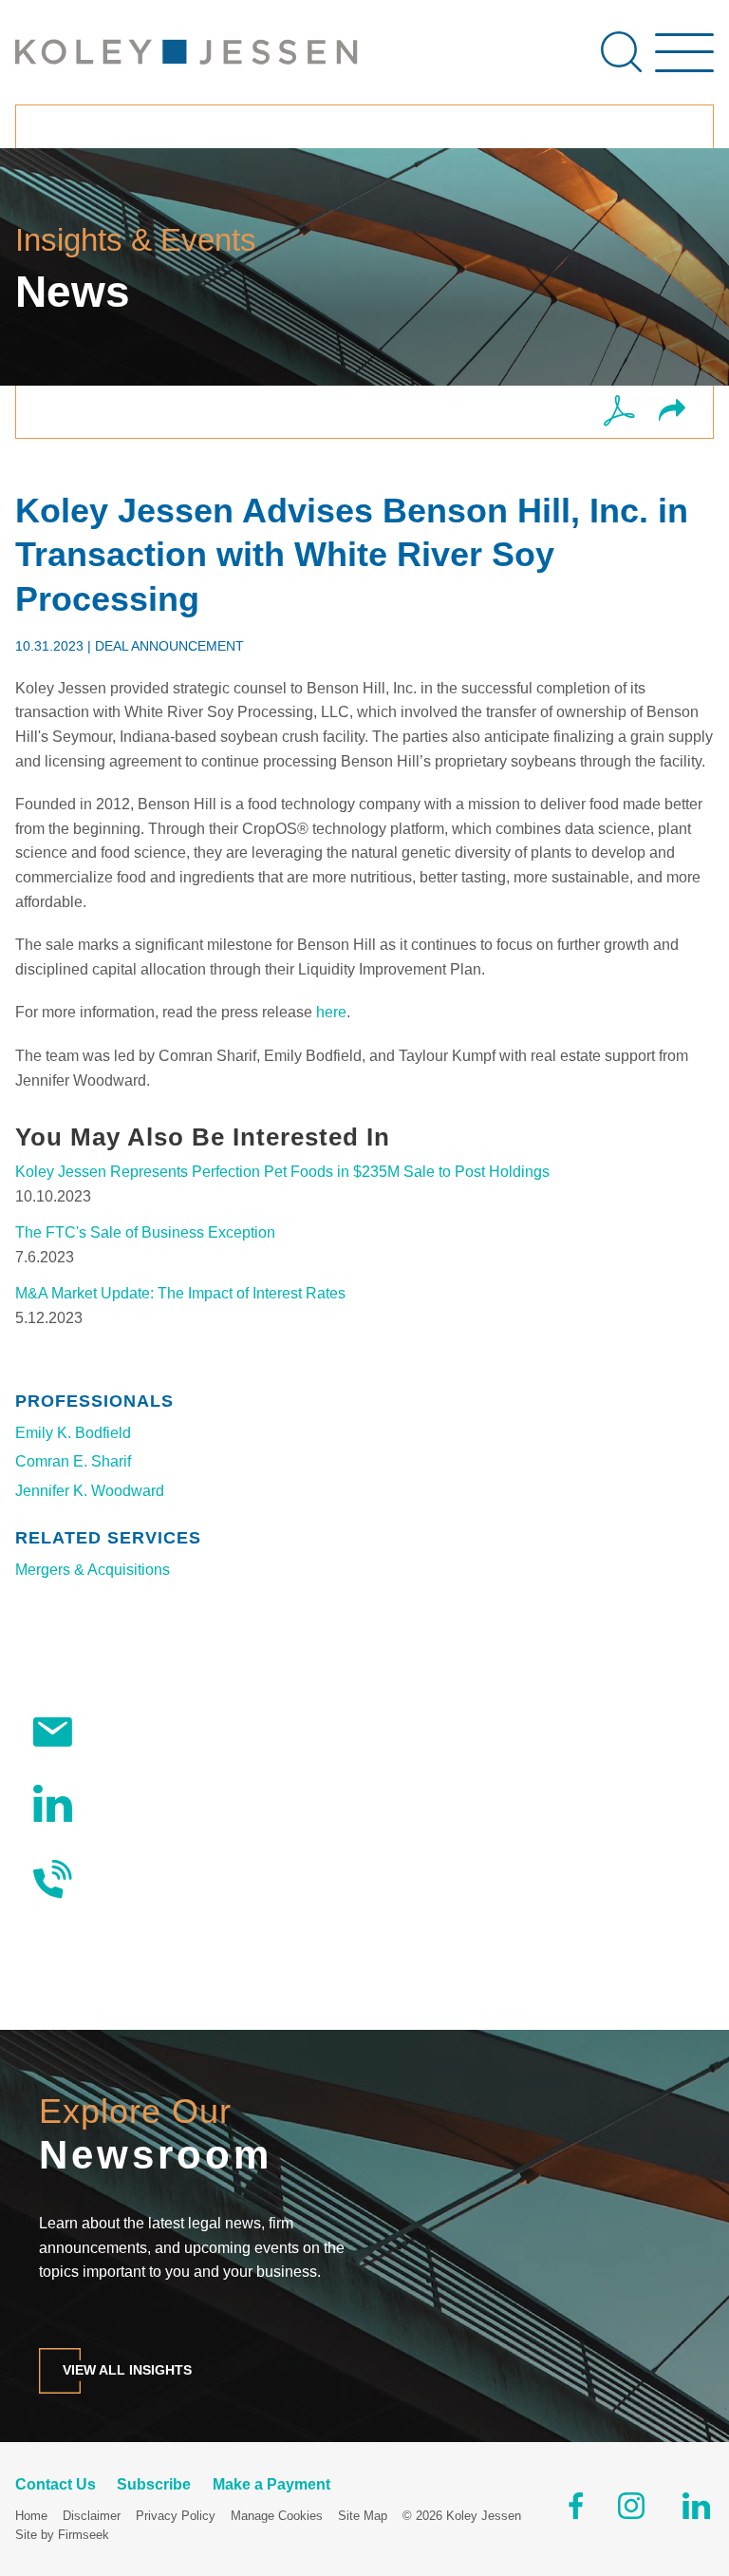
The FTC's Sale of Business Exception (145, 1232)
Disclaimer (92, 2516)
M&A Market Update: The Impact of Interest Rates (180, 1293)
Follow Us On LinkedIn (168, 1803)
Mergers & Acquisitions (93, 1570)
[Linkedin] (696, 2510)
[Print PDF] (619, 412)
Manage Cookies (277, 2516)
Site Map (363, 2516)
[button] (672, 412)
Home (31, 2516)
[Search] (621, 52)
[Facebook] (576, 2510)
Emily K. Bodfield (73, 1433)
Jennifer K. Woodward (90, 1491)
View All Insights (127, 2370)
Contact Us (129, 1879)
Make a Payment (271, 2484)
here (331, 1012)
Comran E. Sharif (73, 1461)
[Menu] (684, 62)
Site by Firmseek (62, 2535)
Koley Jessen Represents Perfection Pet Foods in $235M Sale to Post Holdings (282, 1172)
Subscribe (125, 1731)
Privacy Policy (176, 2516)
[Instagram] (633, 2510)
